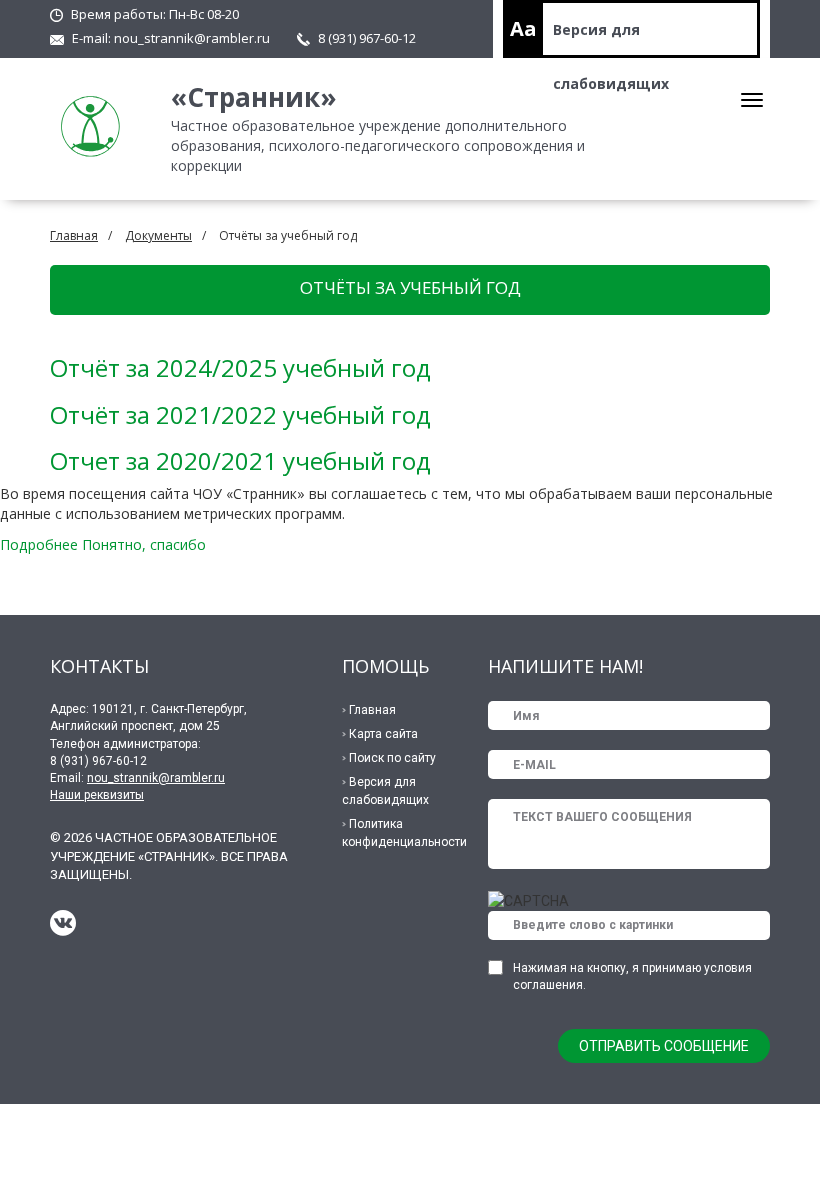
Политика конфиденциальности (404, 833)
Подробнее (39, 544)
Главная (74, 235)
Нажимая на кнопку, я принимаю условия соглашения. (632, 976)
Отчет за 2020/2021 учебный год (240, 460)
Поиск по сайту (392, 758)
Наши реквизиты (97, 795)
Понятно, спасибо (144, 544)
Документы (158, 235)
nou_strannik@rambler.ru (192, 38)
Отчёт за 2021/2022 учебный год (240, 414)
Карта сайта (383, 734)
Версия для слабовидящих (611, 39)
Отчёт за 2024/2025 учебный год (240, 367)
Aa (523, 28)
